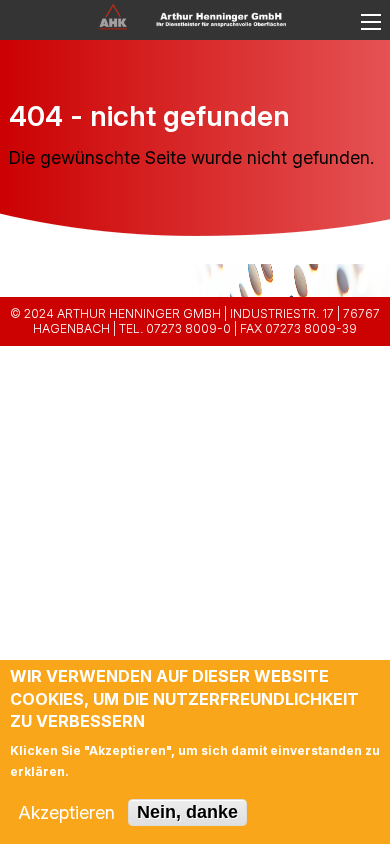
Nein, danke (187, 812)
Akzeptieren (66, 813)
